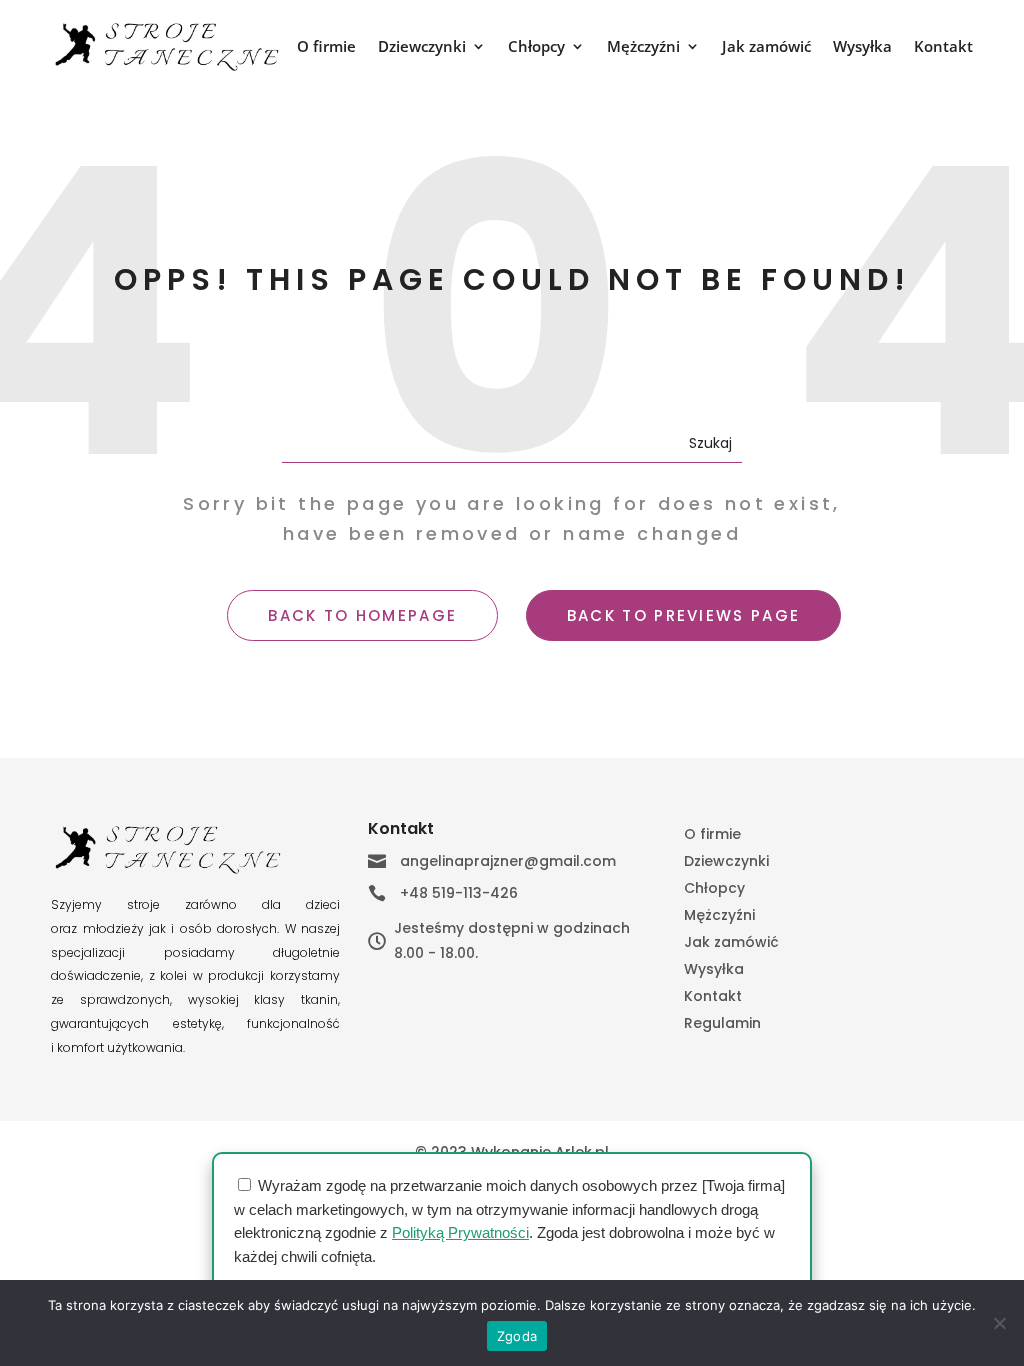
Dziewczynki (422, 47)
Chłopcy (536, 47)
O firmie (326, 47)
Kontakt (943, 47)
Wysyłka (862, 47)
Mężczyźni (643, 47)
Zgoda (517, 1336)
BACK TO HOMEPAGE (362, 615)
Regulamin (722, 1024)
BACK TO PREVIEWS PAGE (683, 615)
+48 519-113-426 (459, 893)
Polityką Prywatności (460, 1232)
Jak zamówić (766, 47)
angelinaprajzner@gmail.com (508, 861)
